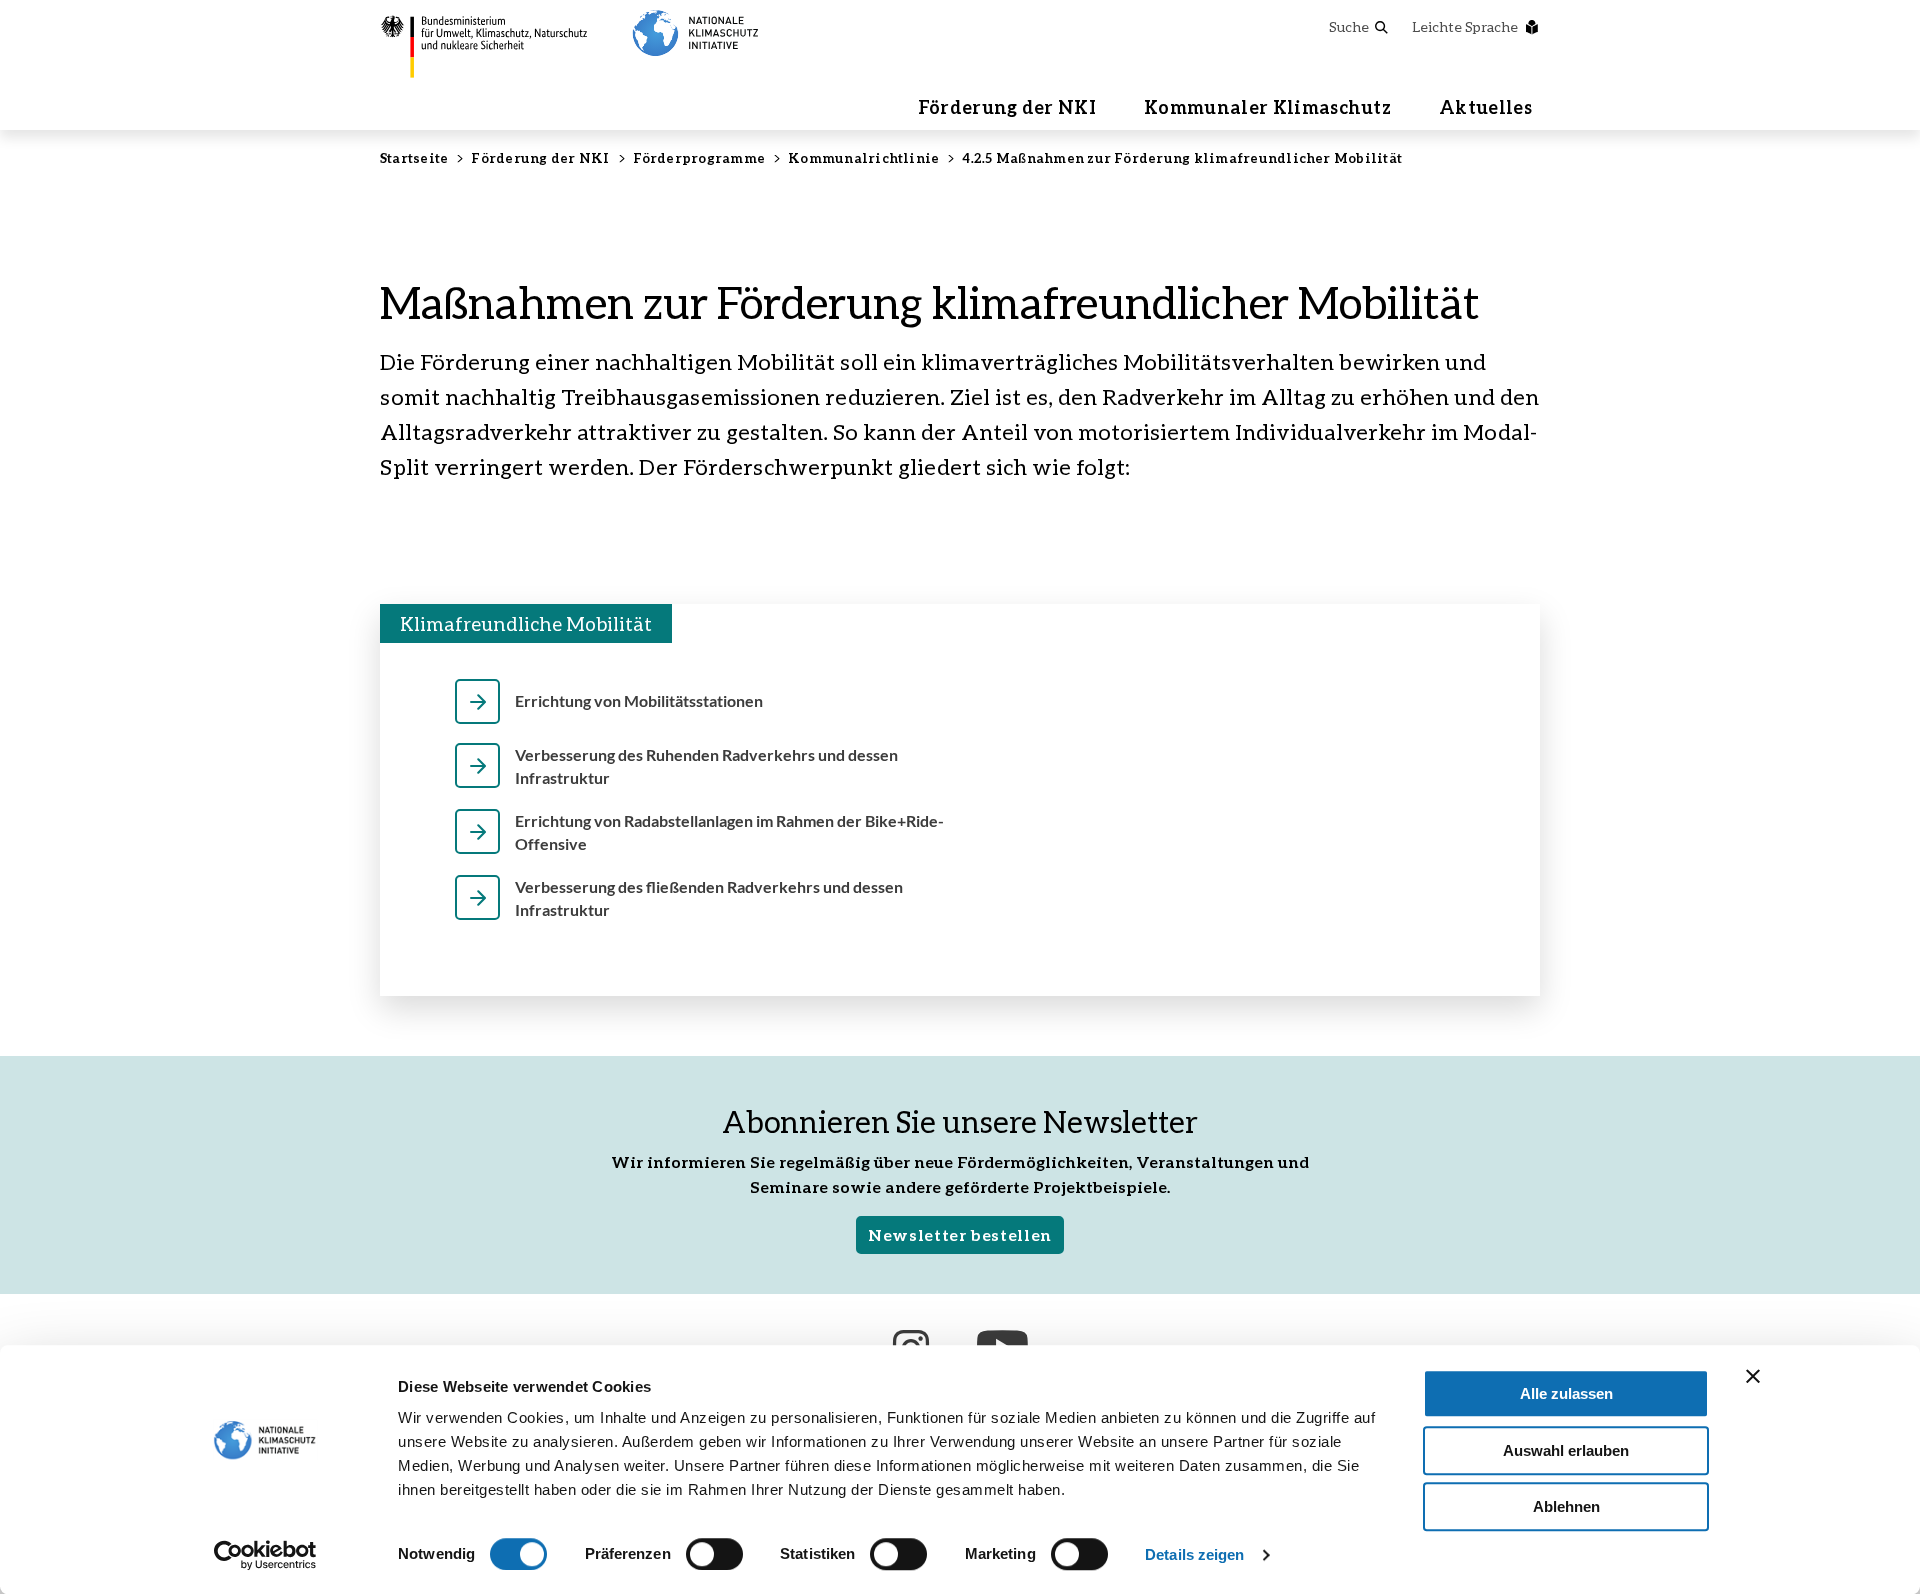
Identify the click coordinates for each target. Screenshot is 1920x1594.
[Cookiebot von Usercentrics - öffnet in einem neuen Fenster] (265, 1555)
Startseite (414, 158)
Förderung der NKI (1007, 107)
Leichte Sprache (1465, 26)
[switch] (714, 1554)
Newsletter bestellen (960, 1234)
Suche (1349, 26)
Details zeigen (1194, 1554)
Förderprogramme (699, 158)
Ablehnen (1566, 1506)
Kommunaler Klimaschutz (1267, 107)
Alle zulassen (1566, 1393)
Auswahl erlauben (1566, 1450)
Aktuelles (1485, 107)
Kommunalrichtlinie (863, 158)
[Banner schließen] (1753, 1376)
